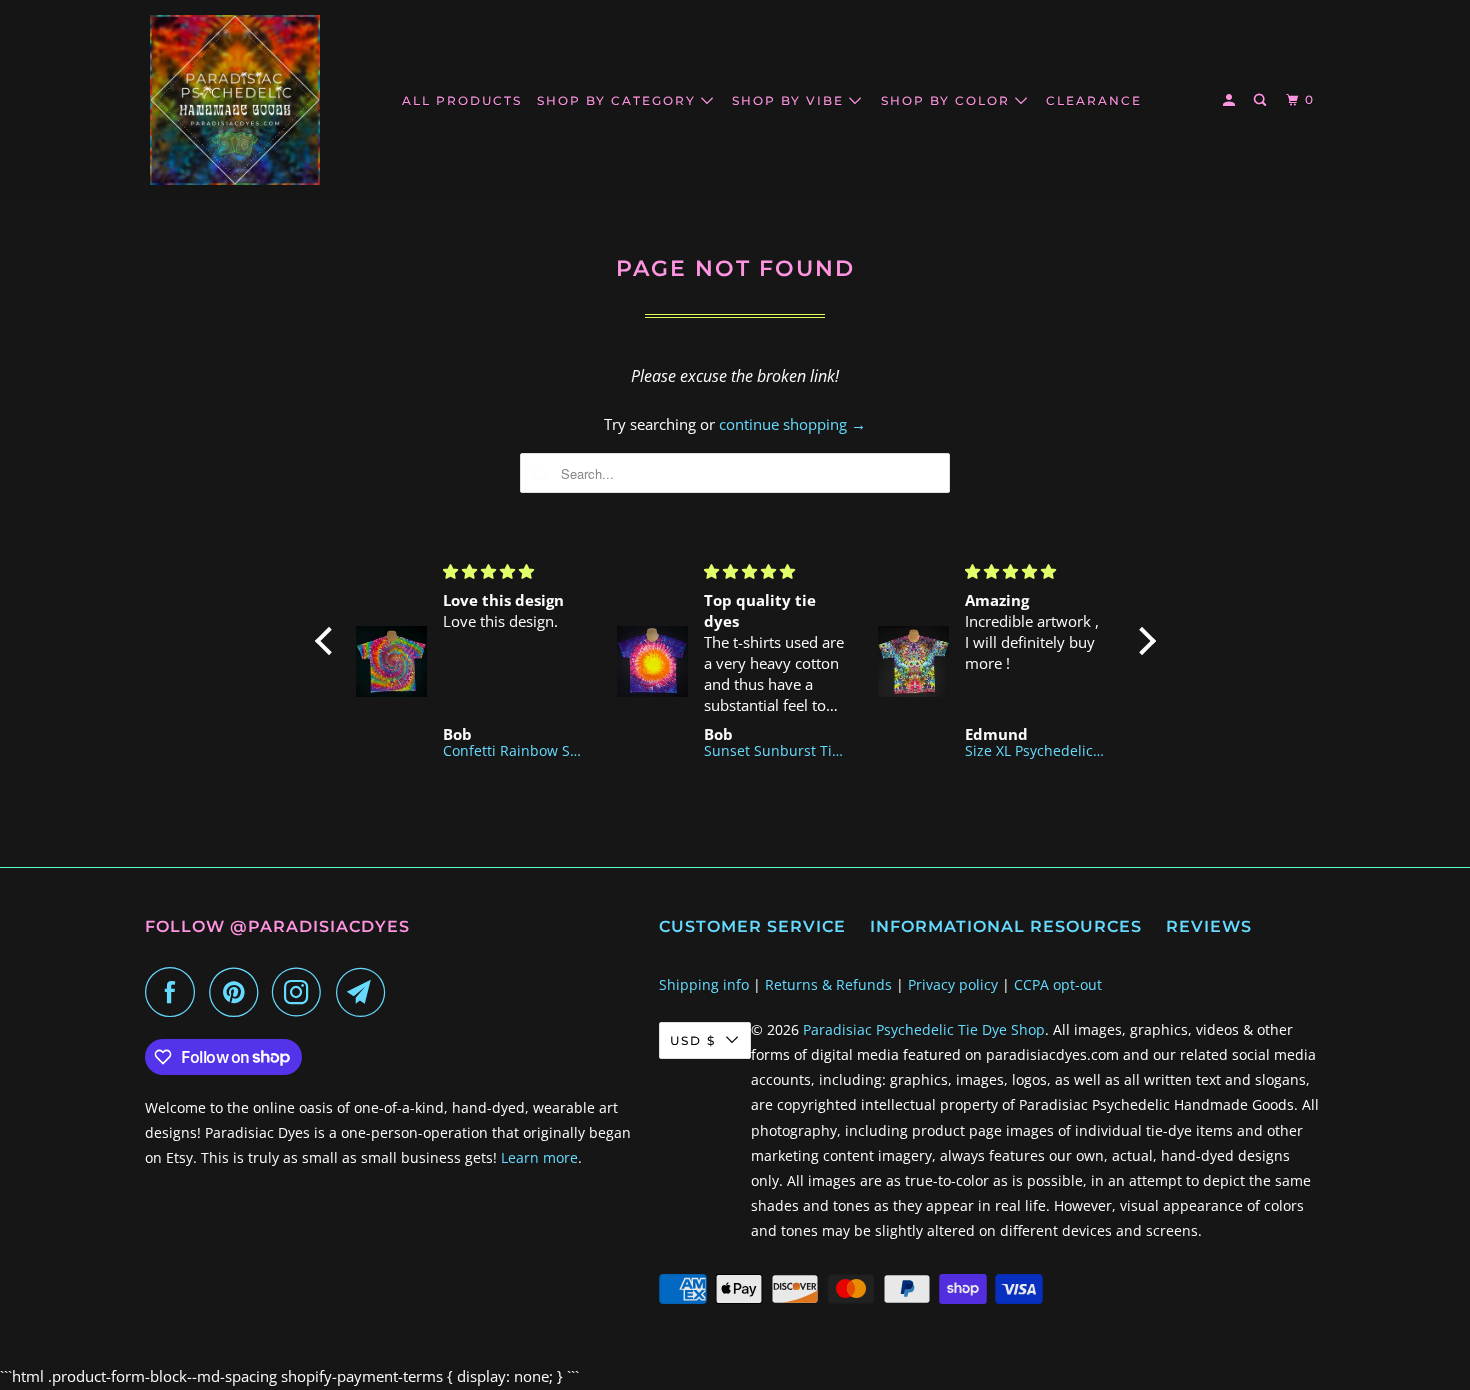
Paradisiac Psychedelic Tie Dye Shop (924, 1029)
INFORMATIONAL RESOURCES (1006, 926)
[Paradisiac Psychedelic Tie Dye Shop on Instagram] (302, 992)
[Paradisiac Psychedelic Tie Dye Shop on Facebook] (175, 992)
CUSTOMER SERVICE (752, 926)
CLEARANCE (1094, 100)
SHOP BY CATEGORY (619, 100)
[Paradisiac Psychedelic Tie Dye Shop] (235, 100)
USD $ (693, 1040)
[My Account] (1231, 100)
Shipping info (704, 984)
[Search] (1262, 100)
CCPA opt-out (1058, 984)
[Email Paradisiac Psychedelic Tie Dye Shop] (366, 992)
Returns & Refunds (828, 984)
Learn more (539, 1157)
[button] (328, 641)
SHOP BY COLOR (948, 100)
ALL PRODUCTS (462, 100)
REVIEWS (1209, 926)
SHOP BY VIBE (790, 100)
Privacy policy (953, 984)
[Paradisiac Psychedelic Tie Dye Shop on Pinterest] (238, 992)
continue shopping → (792, 424)
